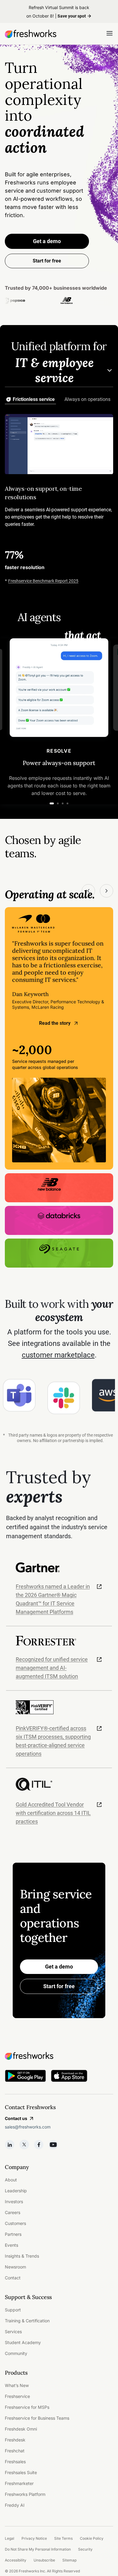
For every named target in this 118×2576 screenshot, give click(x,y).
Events (11, 2245)
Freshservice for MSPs (27, 2407)
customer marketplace (58, 1355)
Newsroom (15, 2267)
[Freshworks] (59, 2056)
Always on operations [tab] (87, 399)
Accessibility (16, 2560)
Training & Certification (27, 2321)
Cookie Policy (92, 2538)
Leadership (16, 2191)
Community (16, 2353)
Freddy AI (15, 2505)
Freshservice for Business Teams (37, 2418)
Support (13, 2310)
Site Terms (63, 2538)
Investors (14, 2201)
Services (13, 2332)
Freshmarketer (19, 2483)
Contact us (16, 2118)
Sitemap (69, 2560)
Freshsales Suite (21, 2472)
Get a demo (47, 241)
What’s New (17, 2385)
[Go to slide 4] (67, 803)
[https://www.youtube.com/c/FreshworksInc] (53, 2144)
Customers (15, 2223)
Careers (13, 2212)
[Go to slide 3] (63, 803)
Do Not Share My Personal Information (38, 2549)
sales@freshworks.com (28, 2127)
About (11, 2180)
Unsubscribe (44, 2560)
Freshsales (15, 2462)
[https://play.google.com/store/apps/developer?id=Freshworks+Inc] (25, 2077)
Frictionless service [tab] (34, 399)
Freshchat (15, 2451)
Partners (13, 2234)
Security (85, 2549)
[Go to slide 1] (52, 803)
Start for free (59, 1986)
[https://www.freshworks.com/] (31, 34)
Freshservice (17, 2396)
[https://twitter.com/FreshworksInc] (24, 2144)
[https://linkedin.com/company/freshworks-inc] (10, 2144)
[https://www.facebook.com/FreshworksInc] (39, 2144)
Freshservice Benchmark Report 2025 (43, 581)
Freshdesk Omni (21, 2429)
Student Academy (23, 2342)
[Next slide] (107, 891)
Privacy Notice (34, 2538)
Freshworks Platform (25, 2494)
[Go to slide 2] (58, 803)
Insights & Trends (22, 2256)
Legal (10, 2538)
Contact (13, 2278)
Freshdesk (15, 2440)
